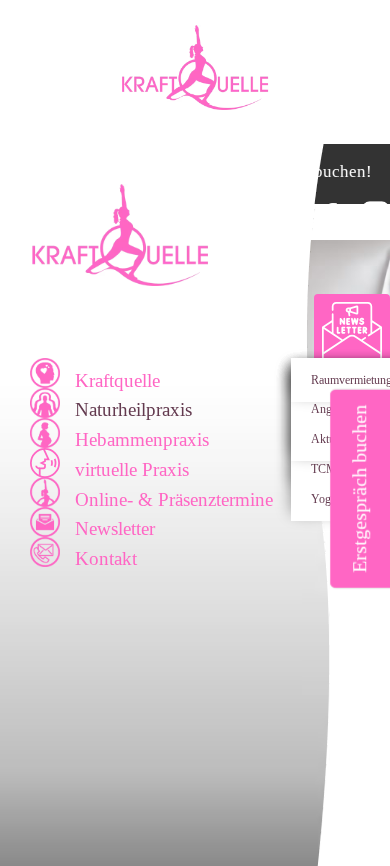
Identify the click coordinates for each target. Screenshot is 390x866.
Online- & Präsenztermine (174, 499)
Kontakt (106, 558)
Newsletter (115, 528)
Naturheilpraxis (133, 409)
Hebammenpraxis (142, 439)
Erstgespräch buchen (359, 489)
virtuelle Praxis (132, 469)
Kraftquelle (117, 380)
